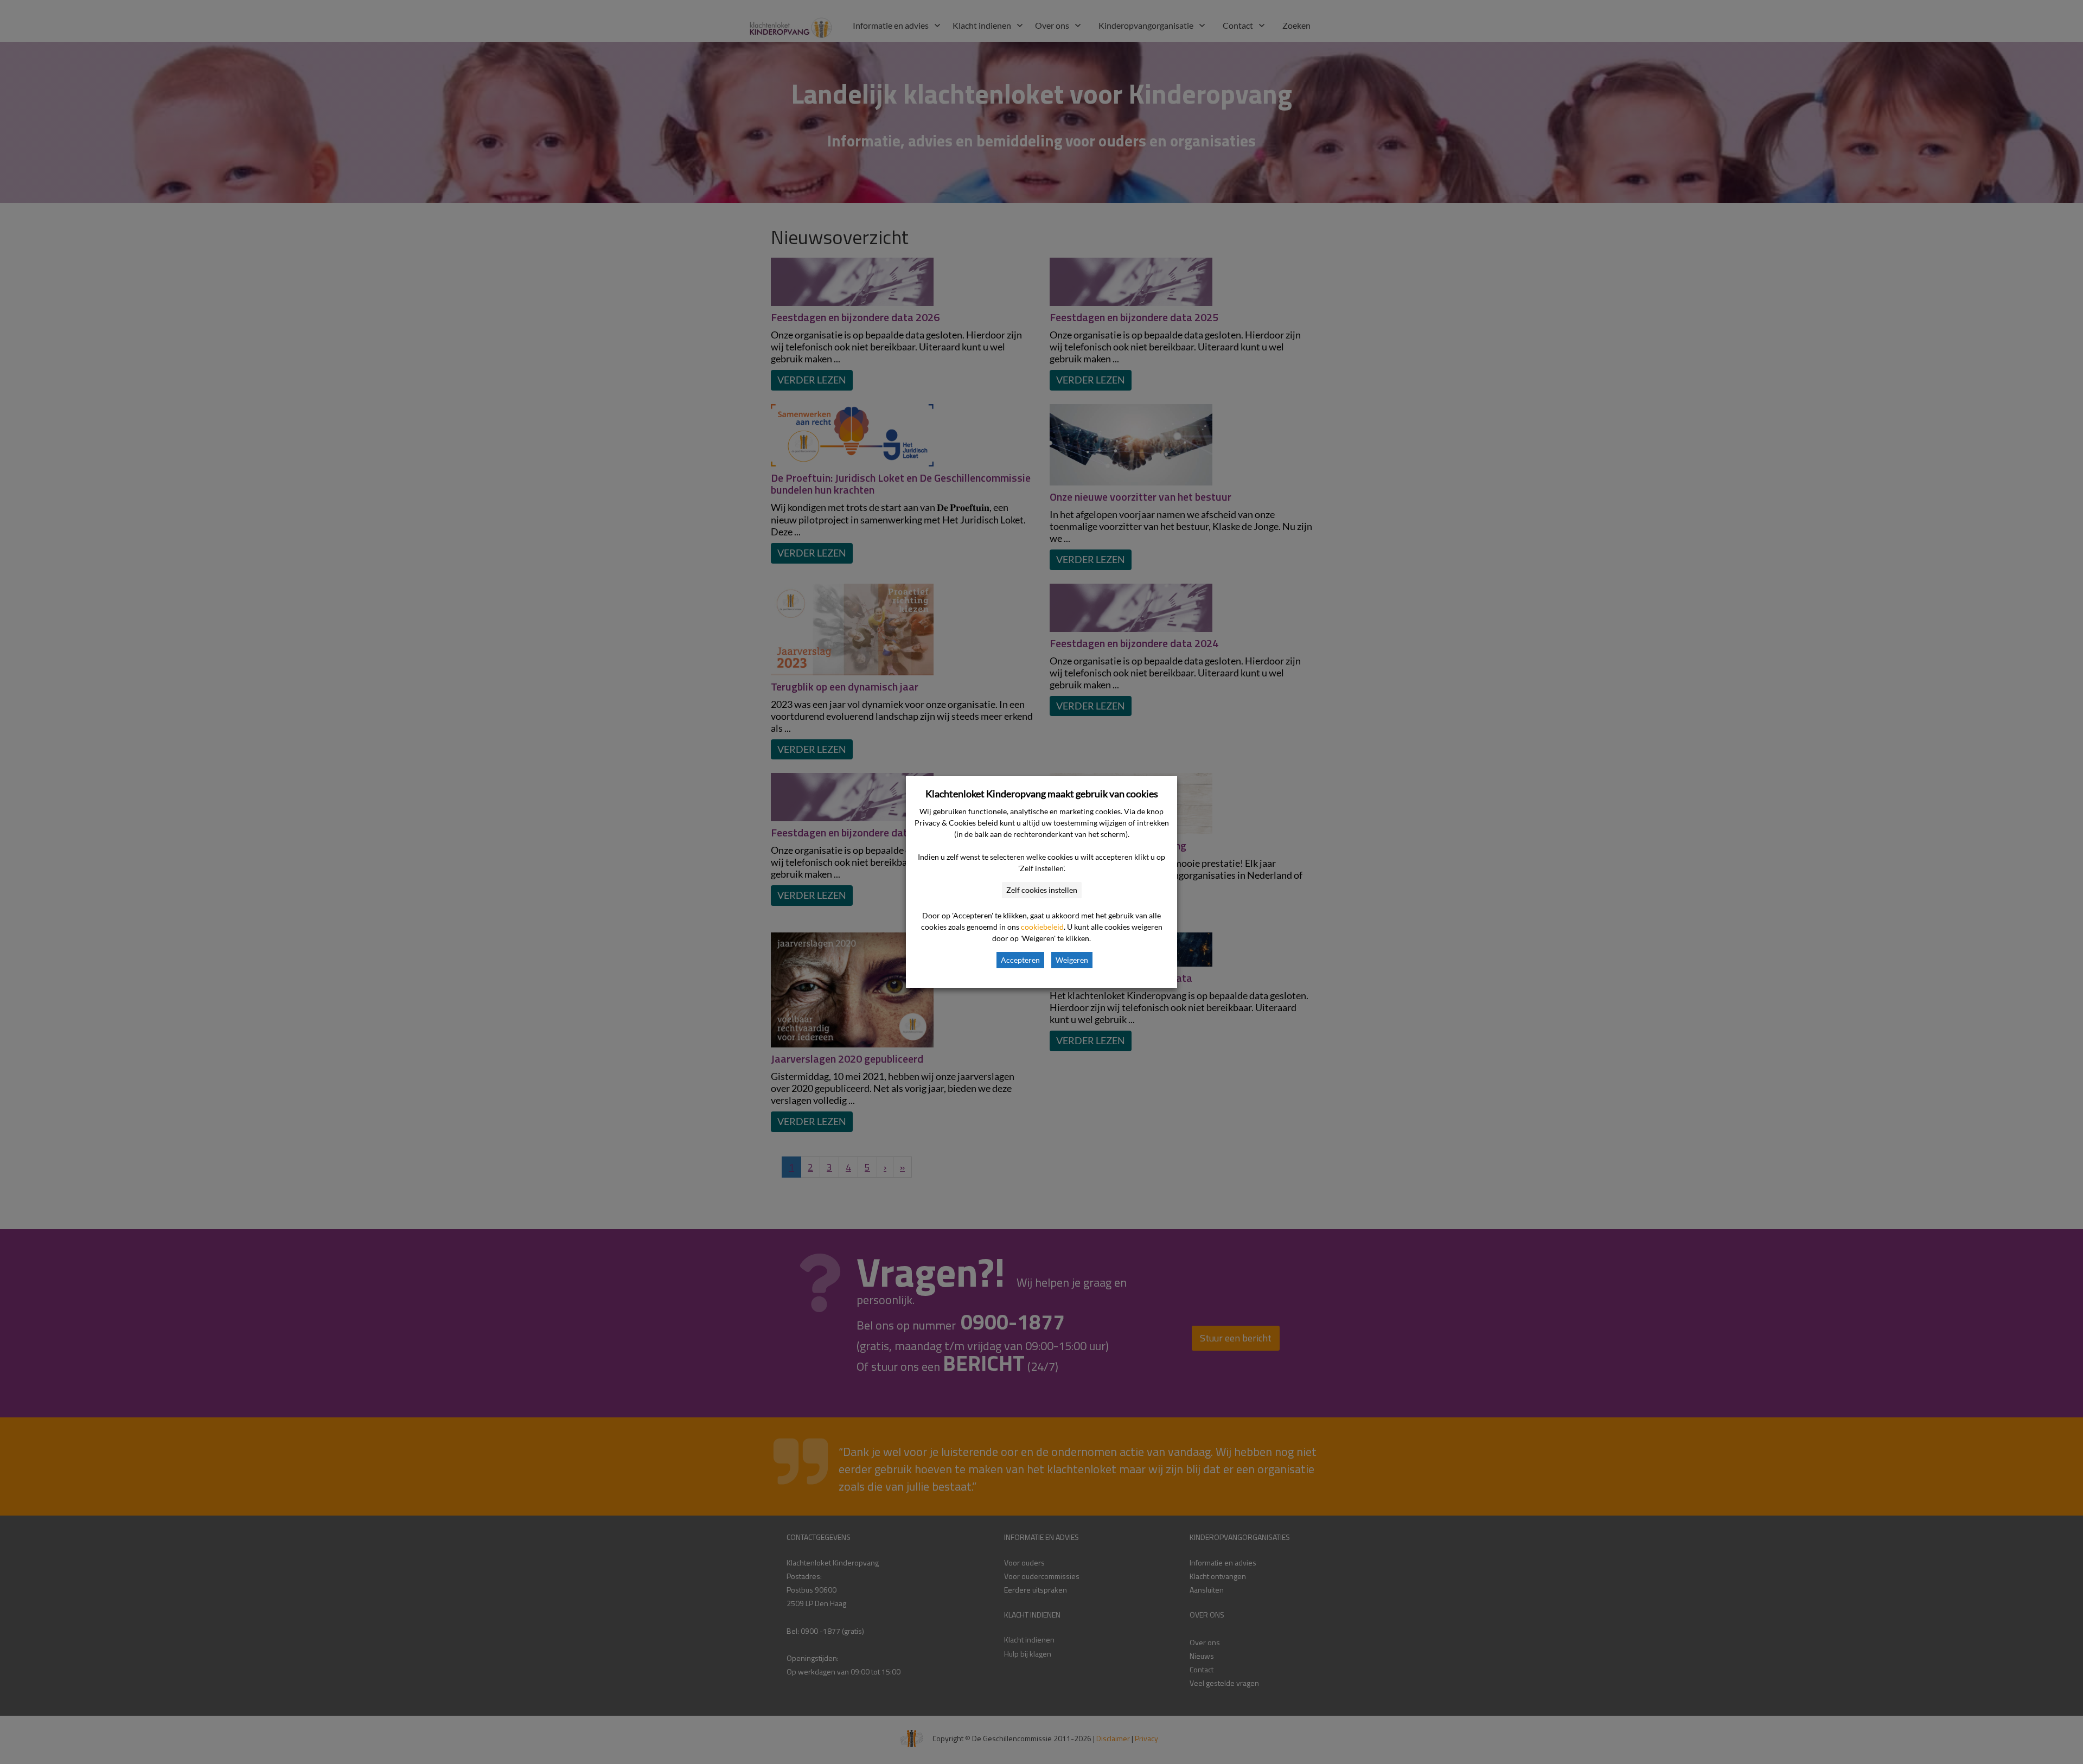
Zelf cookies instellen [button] (1042, 890)
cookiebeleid (1042, 927)
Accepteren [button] (1020, 960)
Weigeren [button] (1072, 960)
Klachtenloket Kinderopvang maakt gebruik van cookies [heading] (1042, 794)
